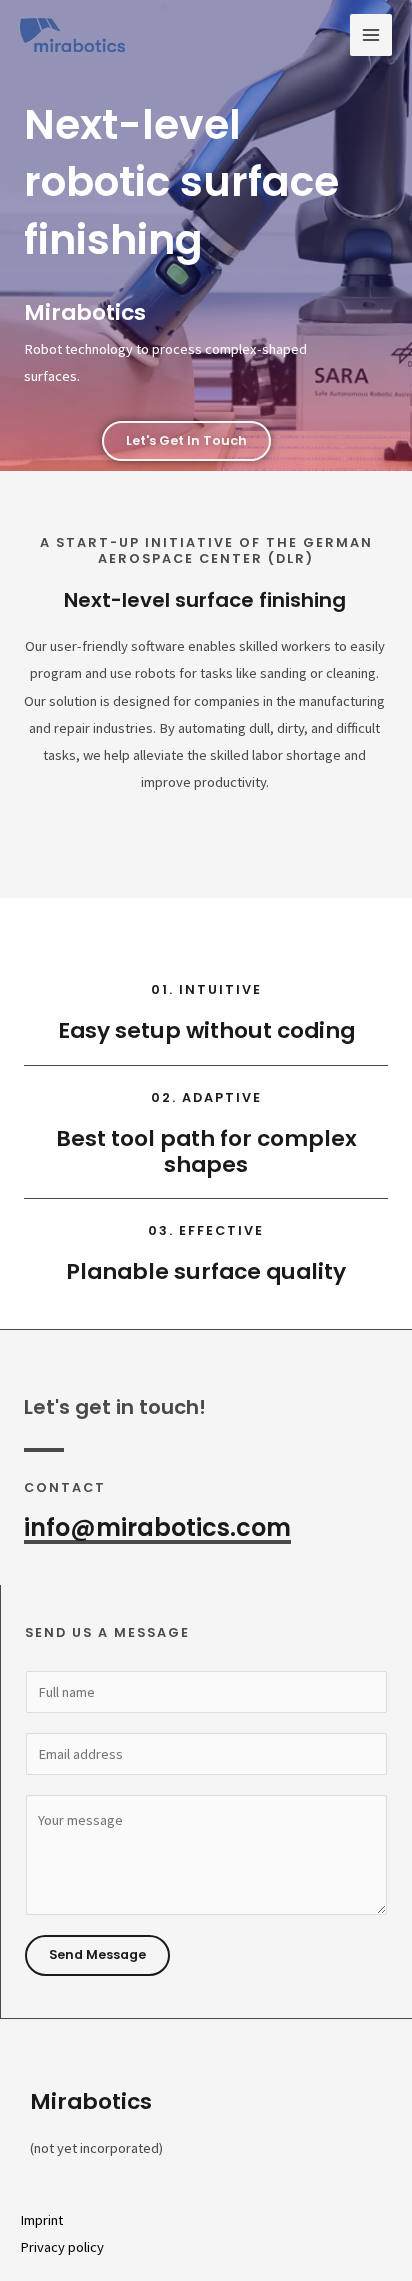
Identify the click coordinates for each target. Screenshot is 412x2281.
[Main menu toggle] (371, 35)
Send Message (97, 1954)
